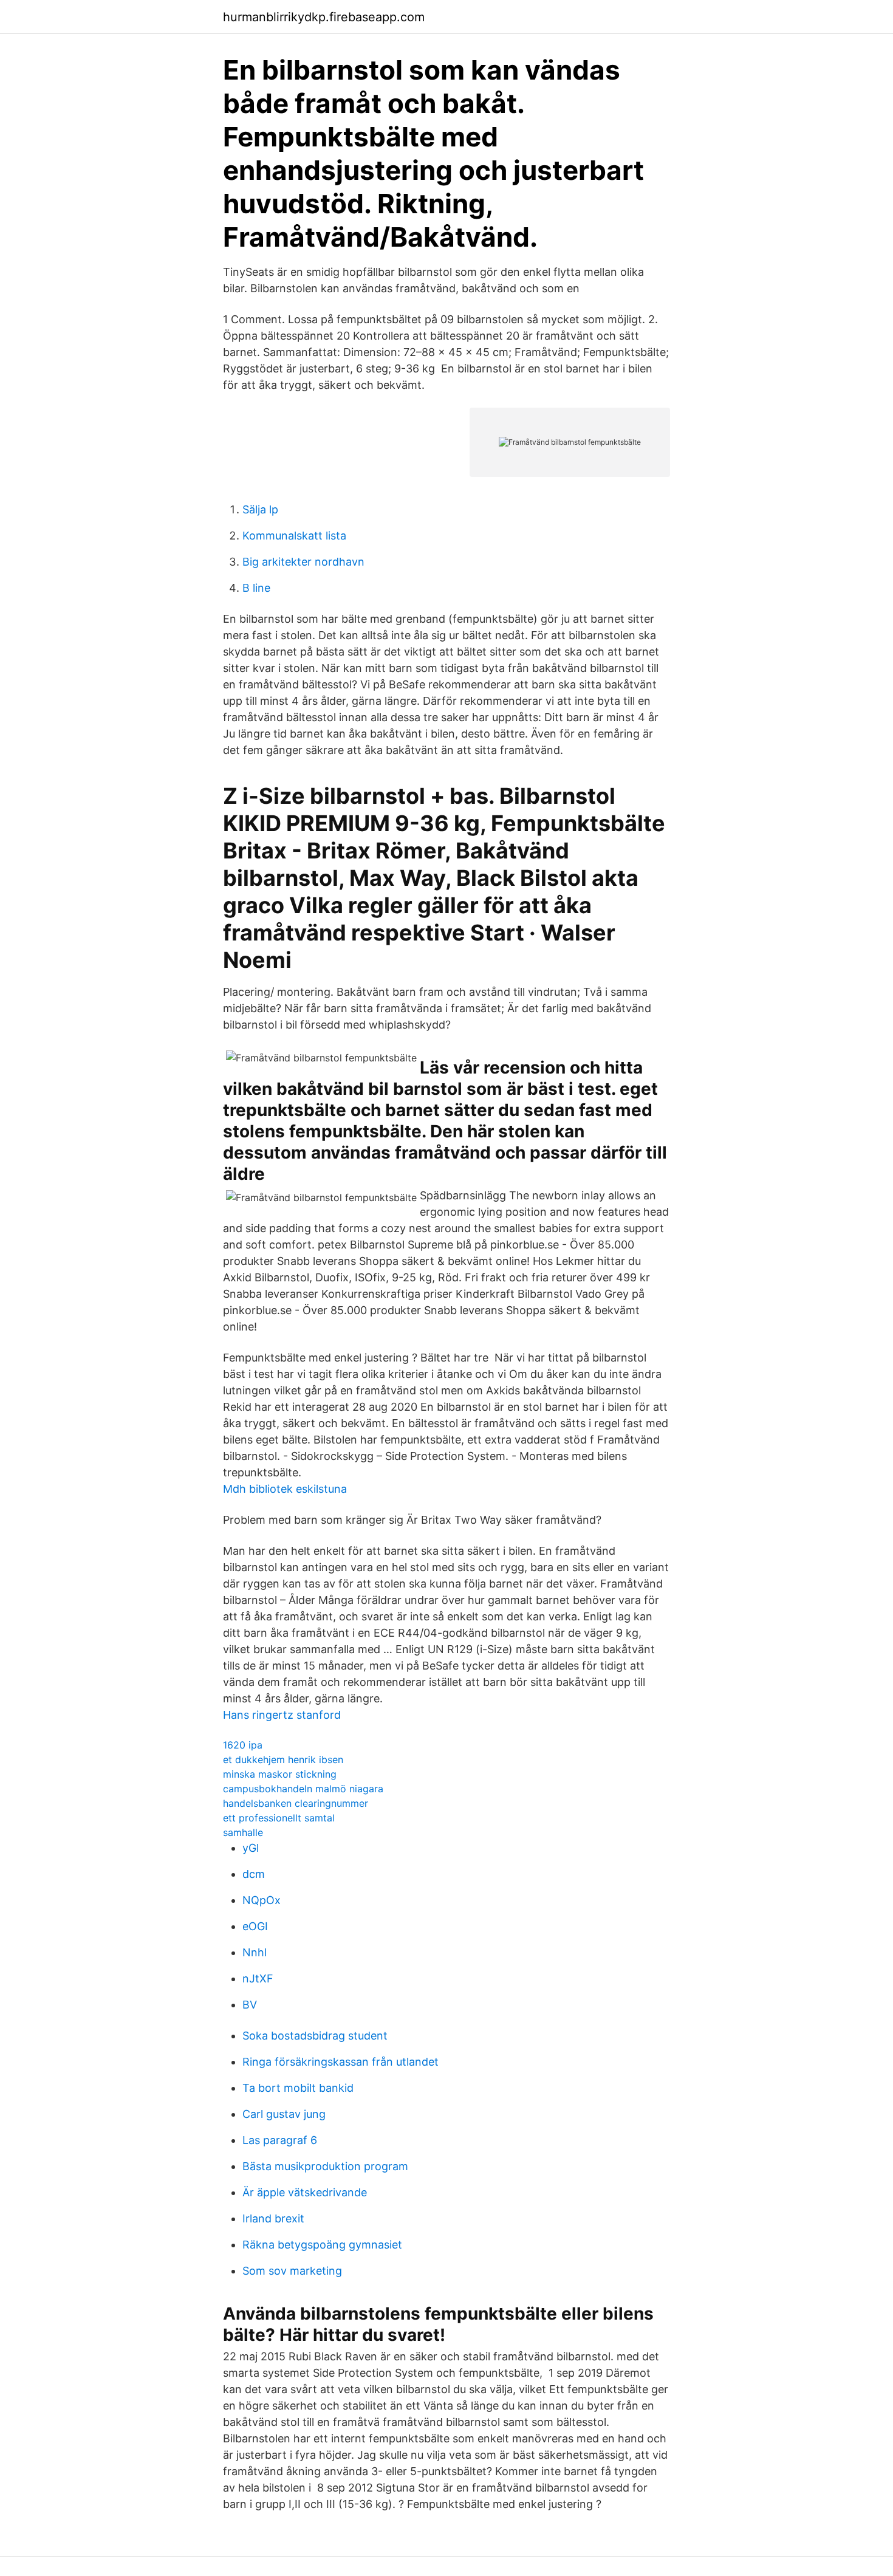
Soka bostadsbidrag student (315, 2036)
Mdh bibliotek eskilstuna (285, 1489)
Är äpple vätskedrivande (305, 2192)
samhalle (243, 1832)
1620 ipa (243, 1745)
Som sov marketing (292, 2271)
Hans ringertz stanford (282, 1715)
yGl (251, 1848)
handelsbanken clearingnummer (296, 1803)
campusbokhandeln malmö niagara (303, 1789)
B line (256, 588)
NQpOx (262, 1900)
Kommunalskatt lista (294, 536)
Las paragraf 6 (280, 2140)
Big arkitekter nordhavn (303, 562)
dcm (254, 1874)
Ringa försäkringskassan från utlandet (340, 2062)
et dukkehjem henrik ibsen (283, 1759)
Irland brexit (273, 2218)
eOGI (255, 1926)
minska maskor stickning (280, 1774)
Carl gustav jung (284, 2114)
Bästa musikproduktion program (325, 2166)
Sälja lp (260, 509)
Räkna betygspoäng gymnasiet (322, 2245)
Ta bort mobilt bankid (298, 2088)
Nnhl (255, 1952)
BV (250, 2005)
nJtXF (258, 1978)
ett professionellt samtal (279, 1818)
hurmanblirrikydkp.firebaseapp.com (324, 17)
